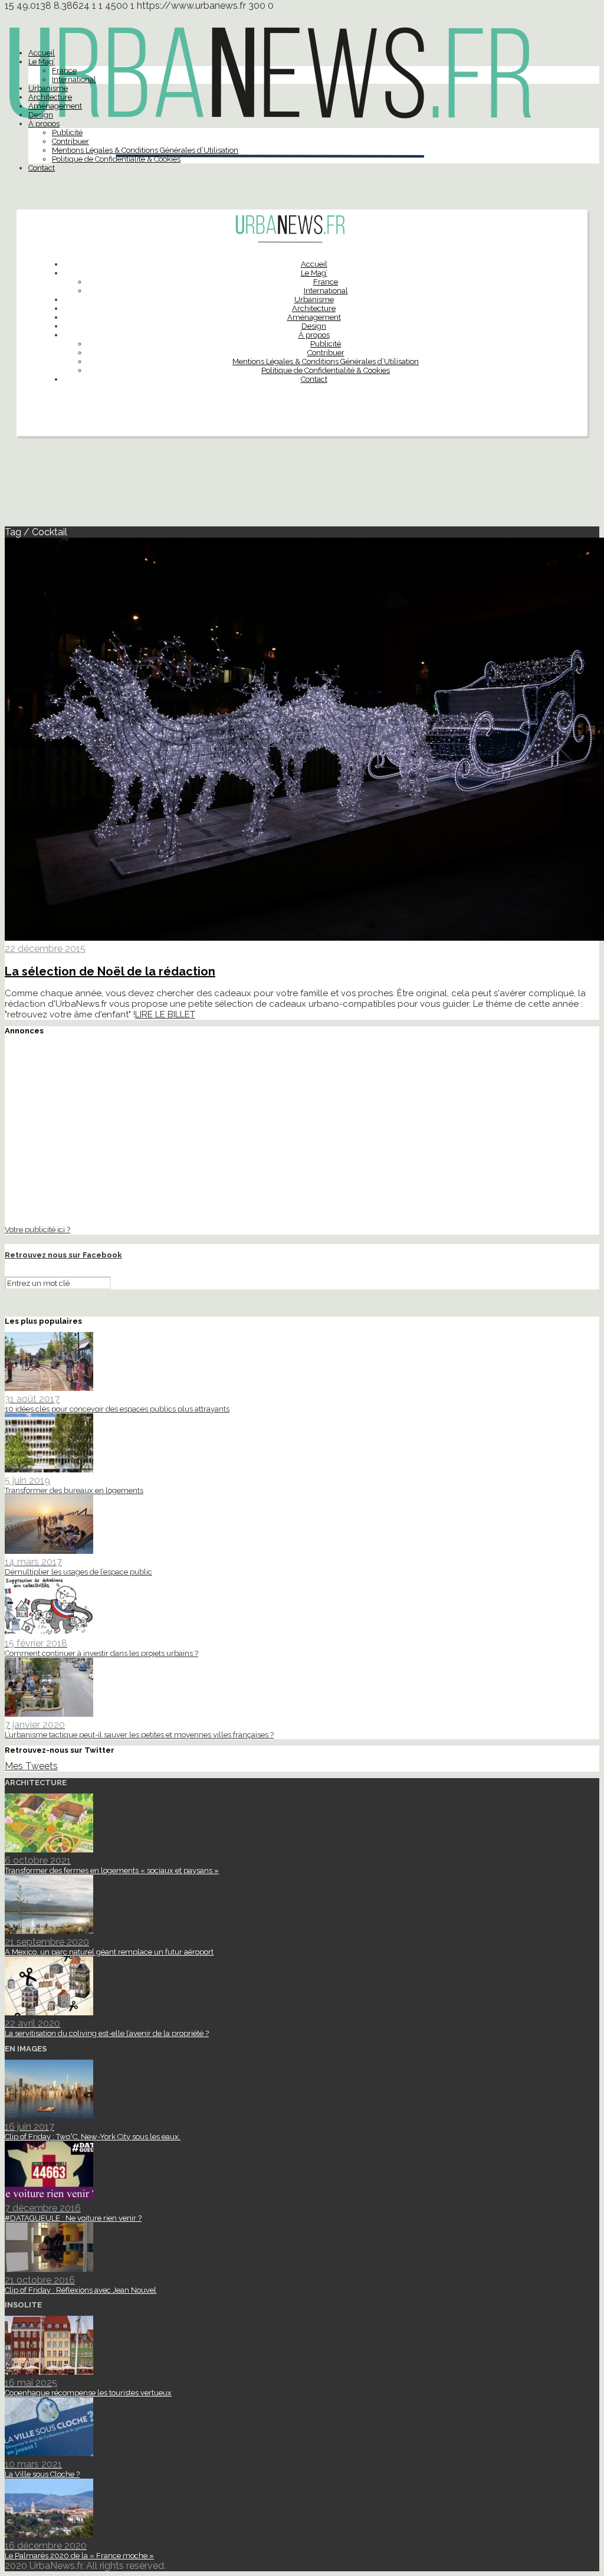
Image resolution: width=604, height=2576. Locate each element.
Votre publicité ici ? (37, 1229)
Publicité (67, 132)
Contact (42, 168)
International (74, 79)
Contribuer (70, 141)
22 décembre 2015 (45, 949)
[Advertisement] (302, 486)
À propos (44, 124)
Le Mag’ (42, 62)
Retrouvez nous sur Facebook (63, 1255)
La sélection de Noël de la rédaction (110, 971)
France (64, 71)
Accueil (42, 53)
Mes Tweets (31, 1766)
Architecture (50, 97)
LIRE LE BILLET (165, 1014)
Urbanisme (48, 88)
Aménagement (55, 106)
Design (41, 115)
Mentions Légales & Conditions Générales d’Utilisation (145, 150)
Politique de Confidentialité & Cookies (116, 159)
